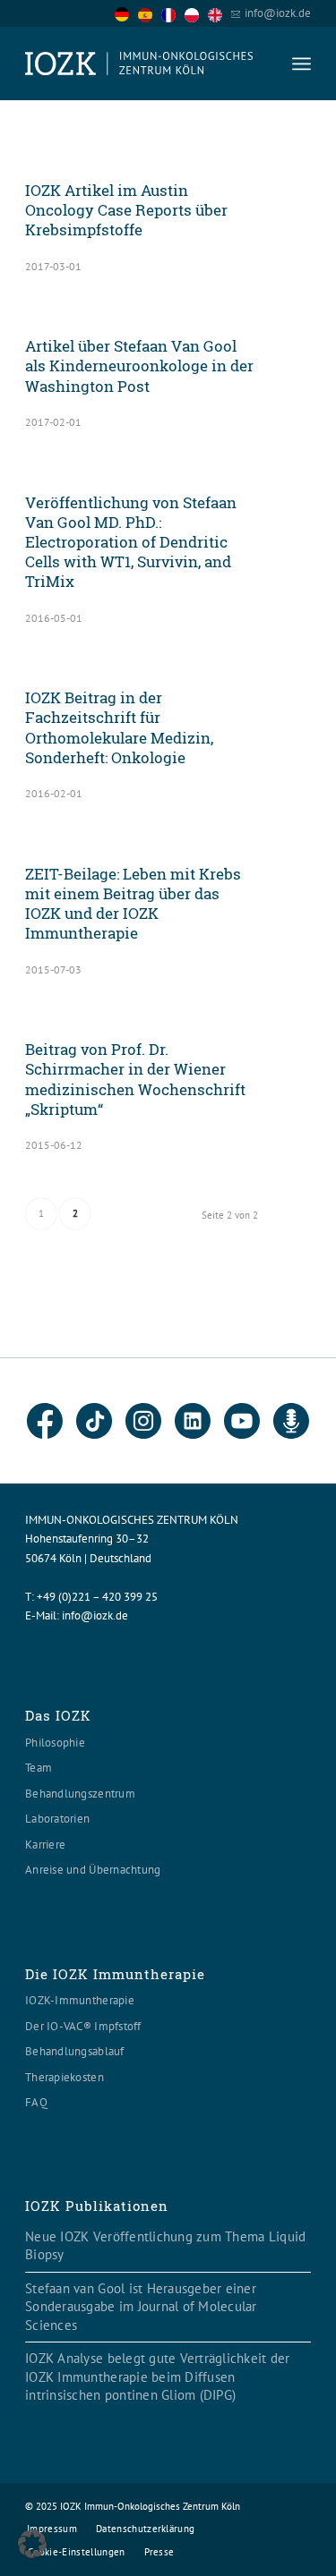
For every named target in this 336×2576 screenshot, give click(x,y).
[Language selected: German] (173, 13)
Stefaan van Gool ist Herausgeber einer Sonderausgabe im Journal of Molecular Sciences (141, 2307)
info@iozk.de (278, 13)
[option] (150, 14)
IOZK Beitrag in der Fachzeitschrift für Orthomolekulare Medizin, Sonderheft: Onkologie (119, 727)
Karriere (45, 1845)
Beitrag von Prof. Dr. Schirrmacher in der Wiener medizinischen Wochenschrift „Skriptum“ (135, 1079)
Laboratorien (57, 1819)
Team (39, 1768)
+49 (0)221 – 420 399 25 (97, 1597)
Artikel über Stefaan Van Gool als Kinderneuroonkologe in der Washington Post (139, 366)
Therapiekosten (65, 2077)
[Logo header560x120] (139, 64)
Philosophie (55, 1743)
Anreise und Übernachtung (93, 1870)
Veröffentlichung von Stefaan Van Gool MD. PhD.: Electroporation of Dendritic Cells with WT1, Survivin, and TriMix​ (131, 542)
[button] (32, 2544)
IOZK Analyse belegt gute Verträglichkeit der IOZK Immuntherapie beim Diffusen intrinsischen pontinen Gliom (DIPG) (157, 2376)
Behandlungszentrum (80, 1794)
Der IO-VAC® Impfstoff (83, 2026)
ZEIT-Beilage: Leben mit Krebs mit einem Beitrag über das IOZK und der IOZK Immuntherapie (133, 903)
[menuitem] (302, 64)
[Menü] (302, 64)
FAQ (36, 2102)
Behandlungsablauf (74, 2051)
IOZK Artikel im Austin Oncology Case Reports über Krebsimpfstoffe (126, 210)
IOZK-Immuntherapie (80, 2000)
